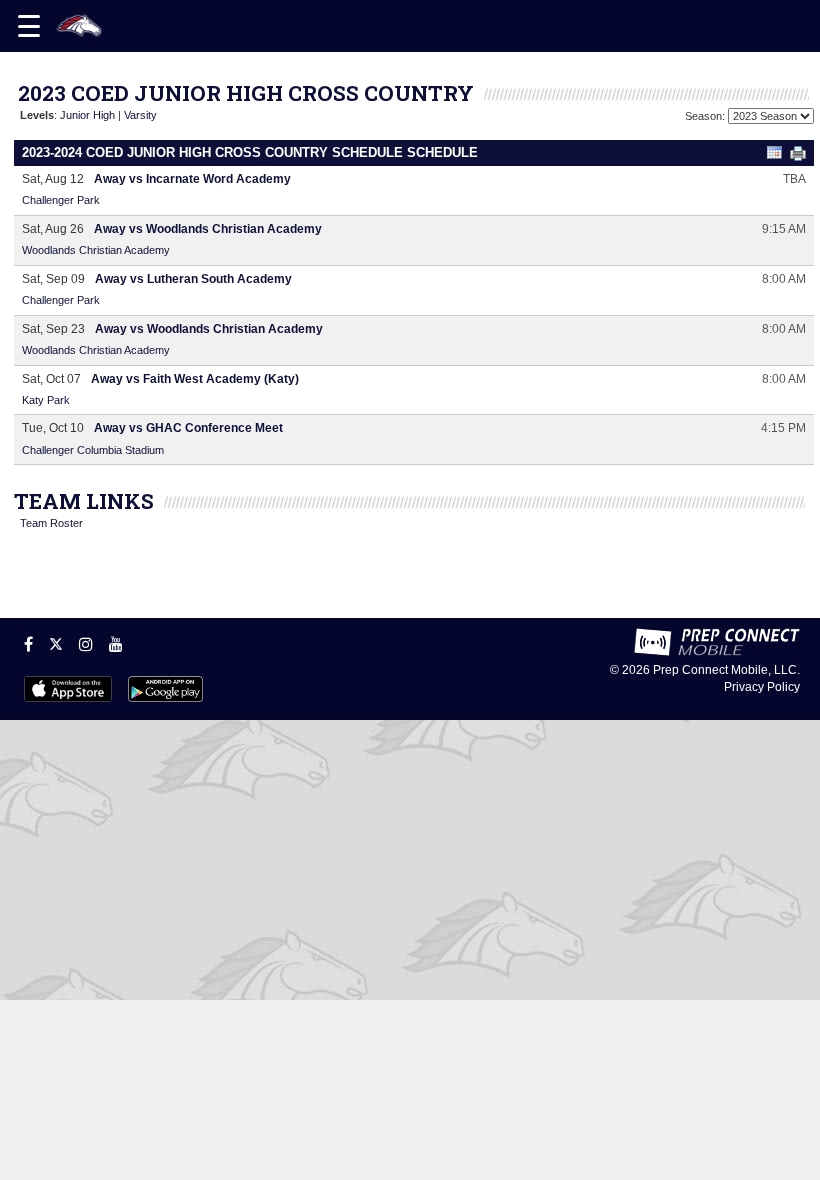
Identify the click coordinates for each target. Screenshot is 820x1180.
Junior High (87, 115)
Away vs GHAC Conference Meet (188, 428)
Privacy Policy (762, 687)
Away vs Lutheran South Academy (193, 279)
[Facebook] (28, 644)
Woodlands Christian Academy (96, 250)
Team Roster (51, 523)
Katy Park (46, 400)
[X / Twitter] (56, 644)
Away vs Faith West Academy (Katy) (195, 379)
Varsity (140, 115)
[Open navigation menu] (29, 26)
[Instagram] (86, 644)
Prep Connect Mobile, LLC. (726, 670)
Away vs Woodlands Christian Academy (208, 229)
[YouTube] (116, 644)
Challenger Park (61, 200)
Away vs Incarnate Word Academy (192, 179)
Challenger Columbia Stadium (93, 450)
